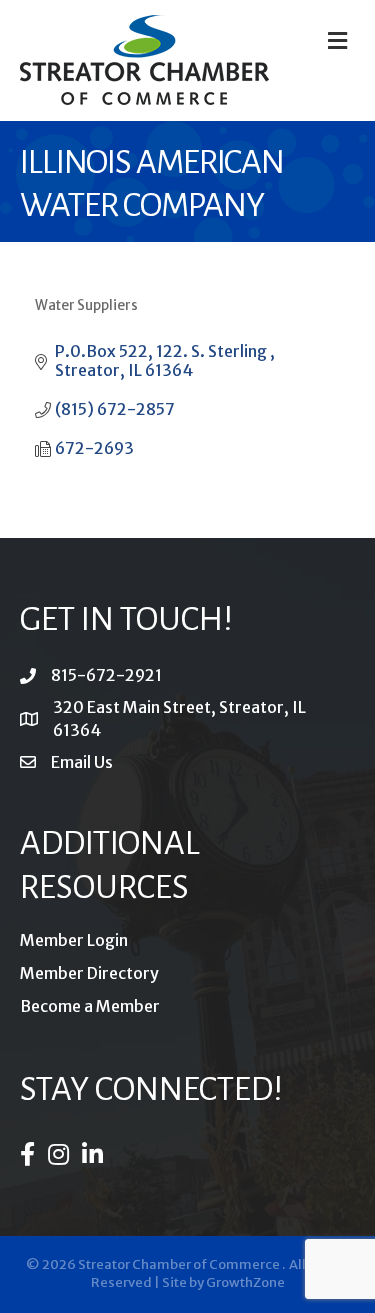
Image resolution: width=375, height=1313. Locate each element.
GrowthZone (245, 1282)
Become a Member (90, 1006)
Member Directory (89, 973)
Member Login (74, 940)
